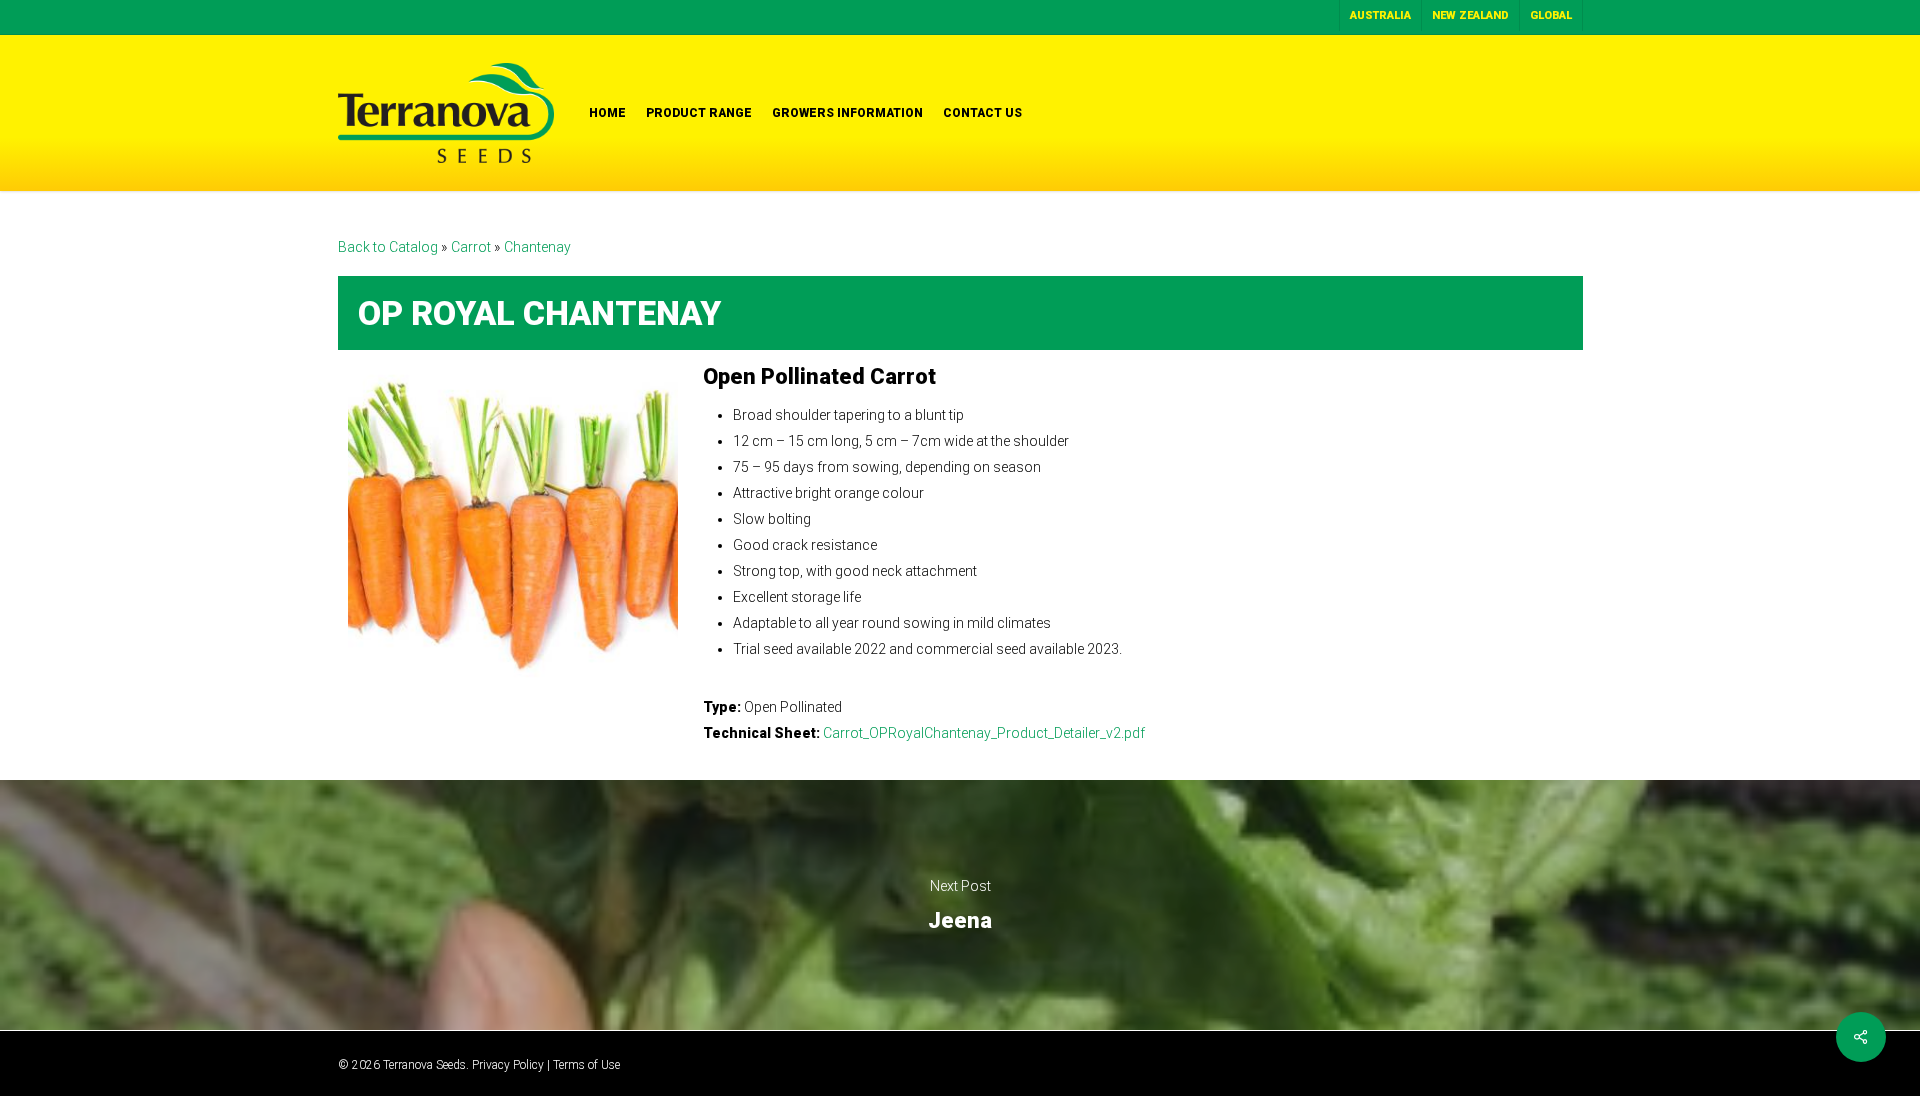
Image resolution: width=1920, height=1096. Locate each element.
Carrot (472, 247)
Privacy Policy (508, 1065)
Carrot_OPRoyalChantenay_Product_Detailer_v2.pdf (984, 733)
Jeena (960, 905)
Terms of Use (586, 1065)
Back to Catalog (389, 247)
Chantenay (537, 247)
